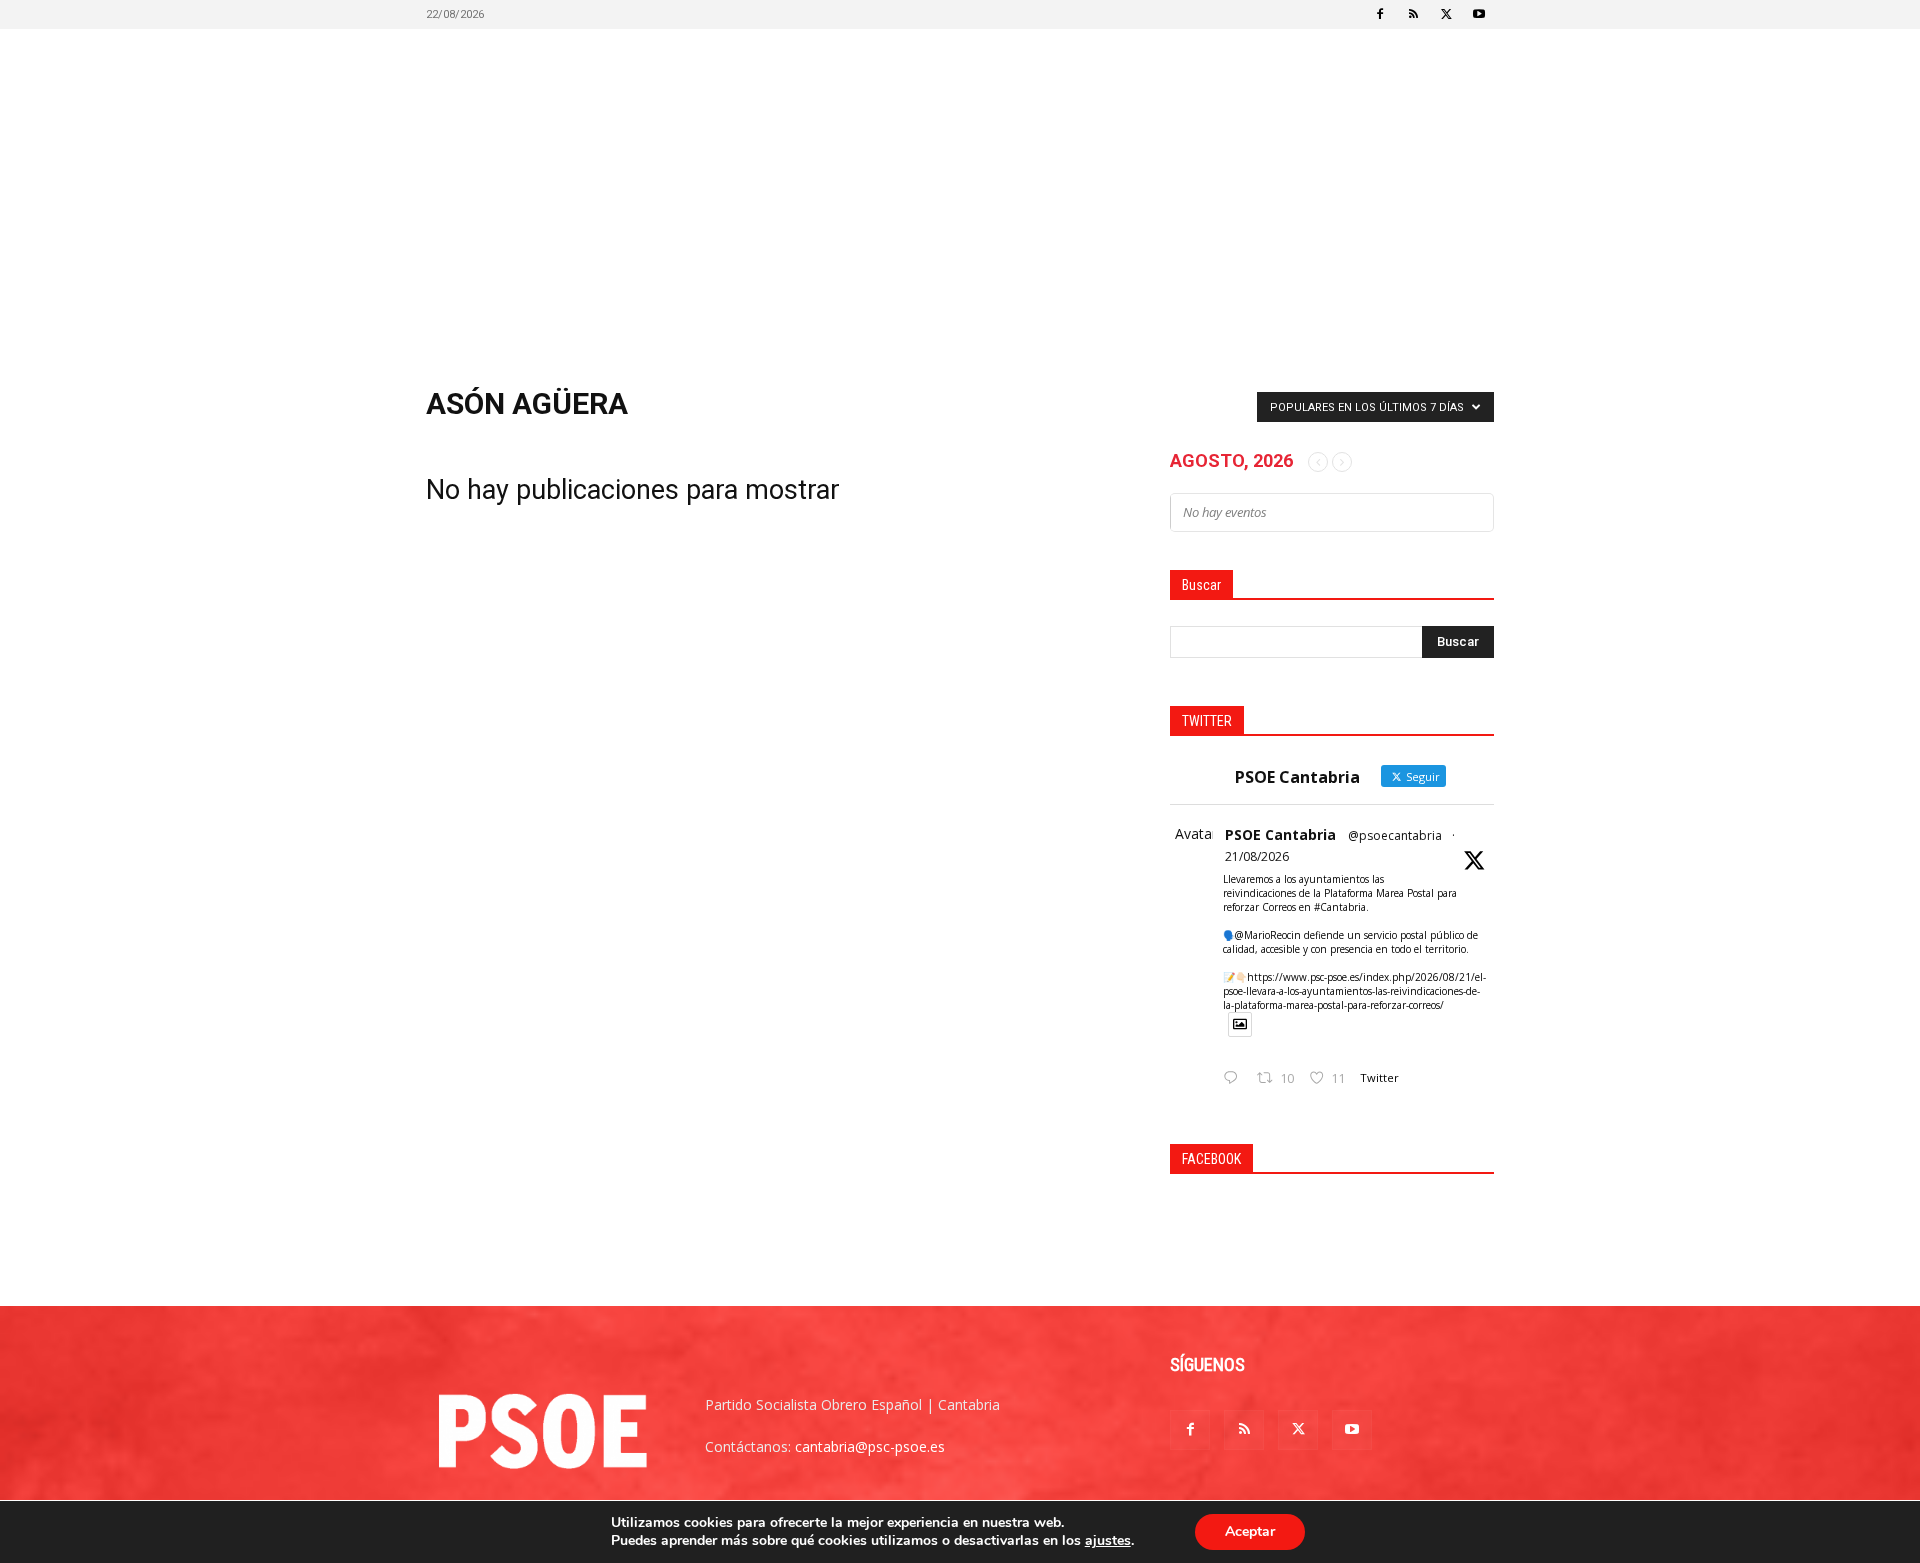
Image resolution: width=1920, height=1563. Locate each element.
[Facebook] (1380, 14)
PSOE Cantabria (1280, 834)
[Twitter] (1446, 14)
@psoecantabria (1395, 835)
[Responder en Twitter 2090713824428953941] (1235, 1078)
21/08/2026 (1257, 856)
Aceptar (1250, 1531)
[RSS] (1413, 14)
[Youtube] (1479, 14)
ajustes (1108, 1541)
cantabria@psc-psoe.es (870, 1446)
